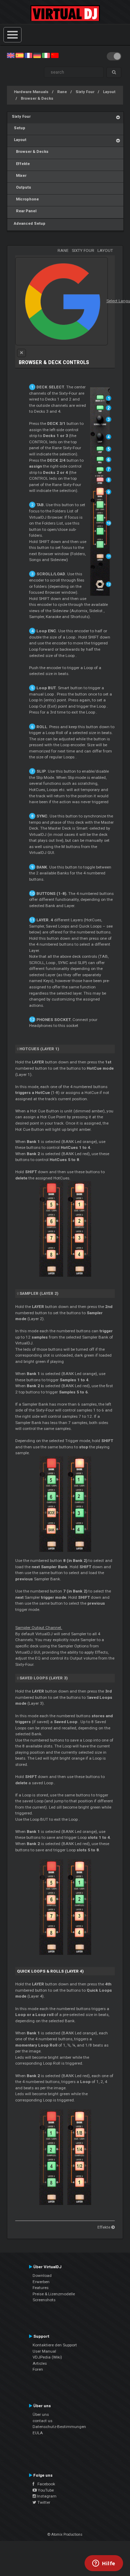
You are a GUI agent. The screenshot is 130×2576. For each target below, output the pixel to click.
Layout (109, 92)
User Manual (44, 2351)
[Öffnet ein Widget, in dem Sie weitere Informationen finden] (104, 2564)
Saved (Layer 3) (44, 1678)
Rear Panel (24, 211)
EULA (38, 2433)
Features (41, 2288)
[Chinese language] (55, 55)
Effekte (21, 164)
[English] (11, 55)
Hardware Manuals (31, 92)
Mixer (19, 176)
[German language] (37, 55)
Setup (19, 128)
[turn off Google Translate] (21, 353)
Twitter (43, 2502)
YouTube (45, 2490)
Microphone (25, 199)
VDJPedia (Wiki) (47, 2357)
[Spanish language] (19, 55)
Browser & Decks (37, 98)
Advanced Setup (29, 224)
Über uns (41, 2414)
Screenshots (44, 2300)
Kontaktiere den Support (55, 2345)
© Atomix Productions (65, 2534)
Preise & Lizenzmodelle (54, 2294)
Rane (62, 92)
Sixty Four (85, 92)
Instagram (46, 2496)
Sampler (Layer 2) (39, 1293)
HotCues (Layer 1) (39, 1049)
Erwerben (41, 2282)
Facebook (45, 2484)
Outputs (21, 187)
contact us (42, 2421)
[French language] (28, 55)
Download (42, 2275)
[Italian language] (46, 55)
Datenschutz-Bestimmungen (59, 2427)
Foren (38, 2369)
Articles (40, 2363)
